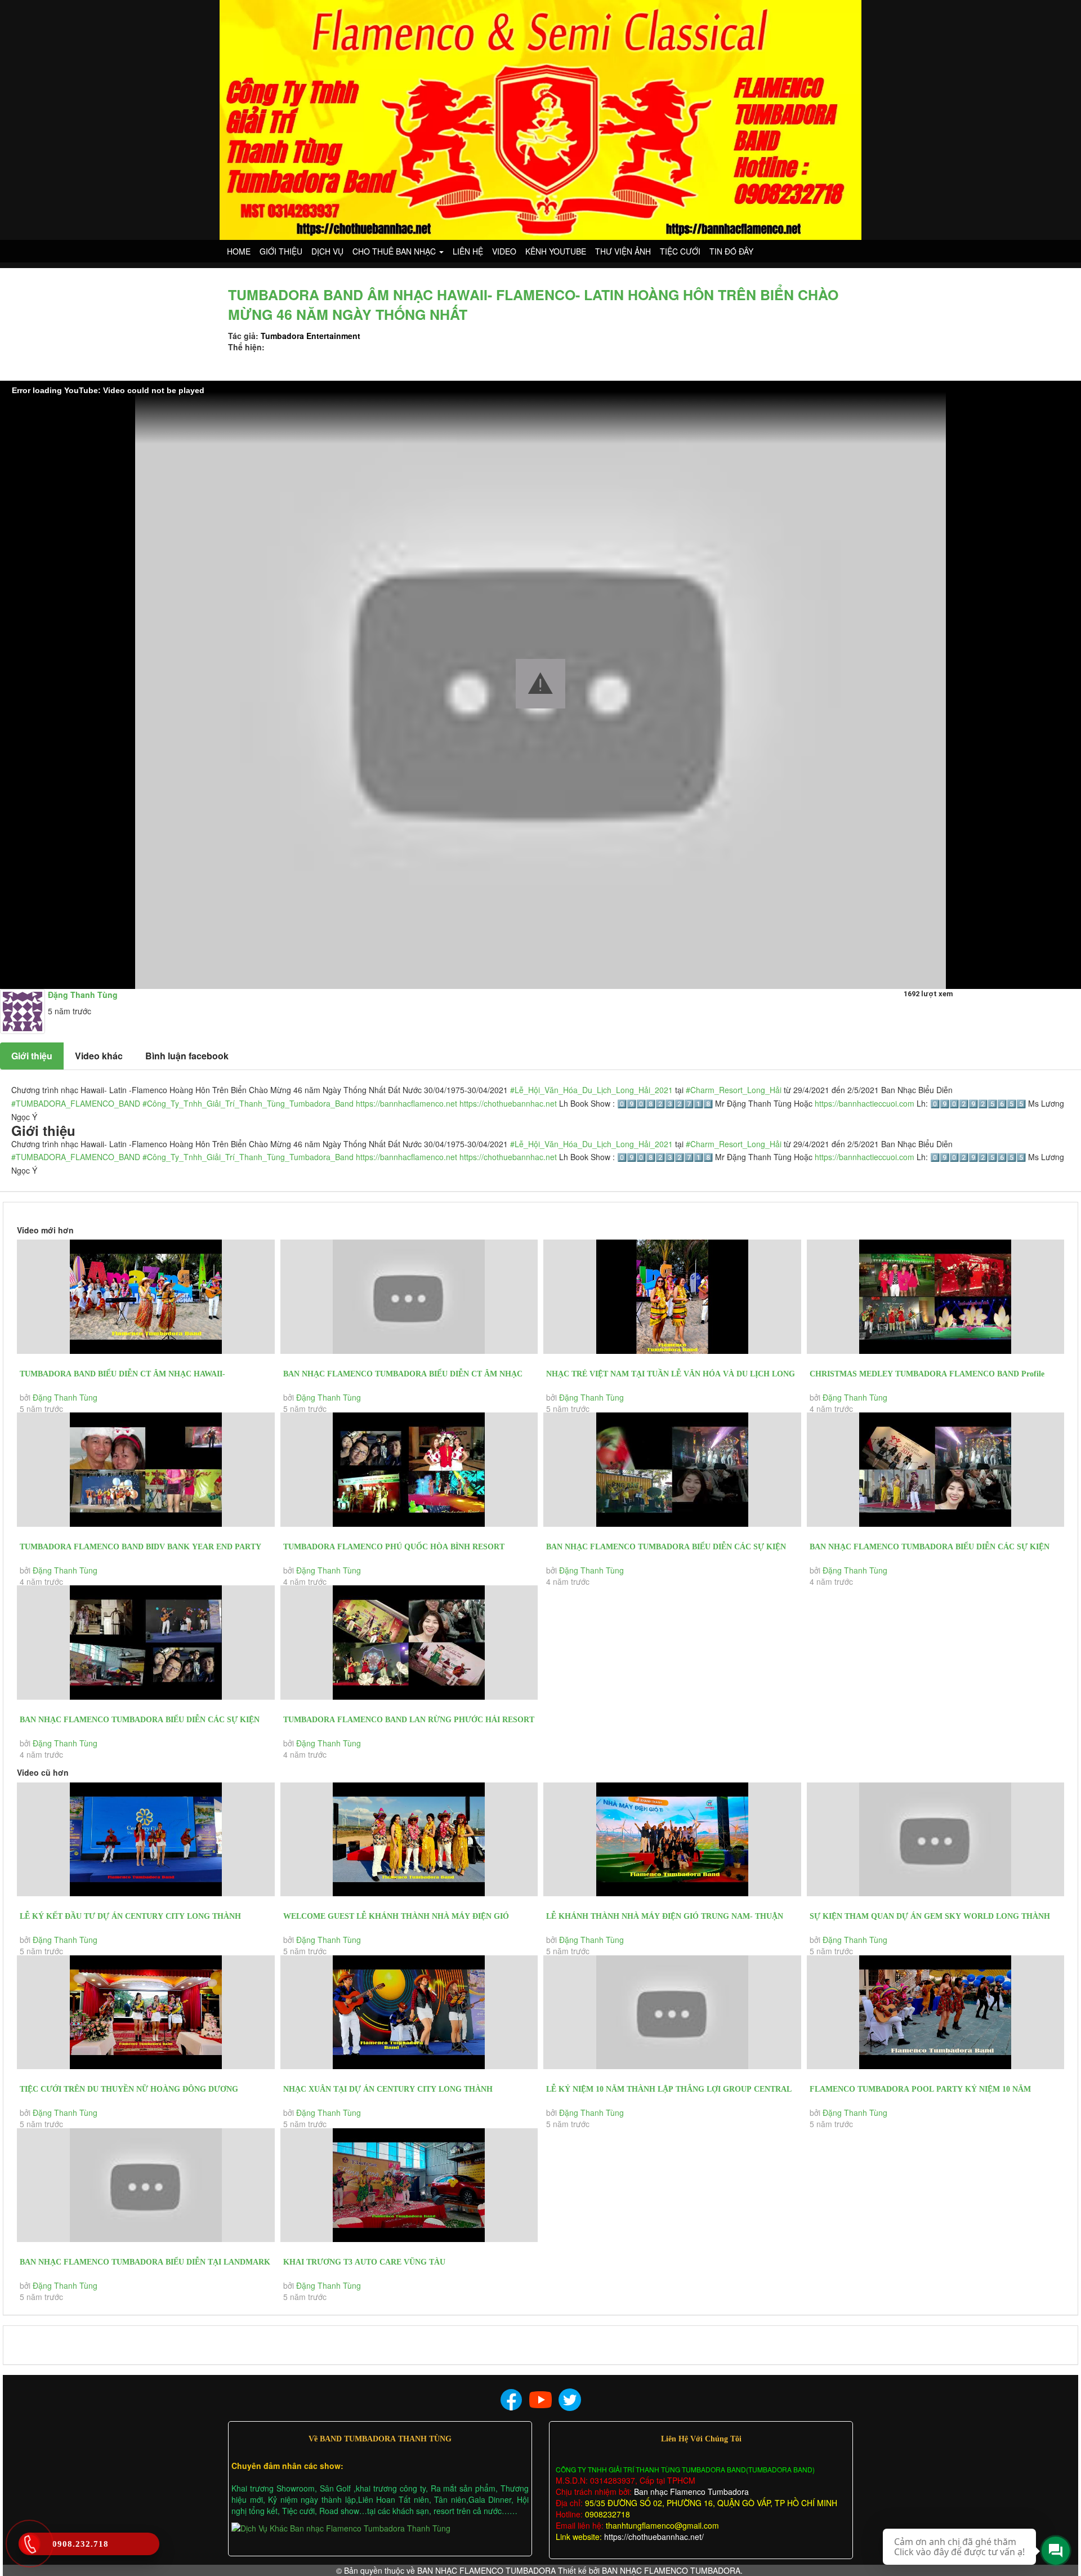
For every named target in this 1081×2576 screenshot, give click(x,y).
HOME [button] (239, 251)
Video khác (99, 1056)
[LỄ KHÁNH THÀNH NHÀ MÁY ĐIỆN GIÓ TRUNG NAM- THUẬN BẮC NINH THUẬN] (672, 1840)
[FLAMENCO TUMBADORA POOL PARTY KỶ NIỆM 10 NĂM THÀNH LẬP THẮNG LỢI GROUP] (936, 2013)
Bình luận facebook (187, 1056)
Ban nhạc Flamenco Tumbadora (690, 2492)
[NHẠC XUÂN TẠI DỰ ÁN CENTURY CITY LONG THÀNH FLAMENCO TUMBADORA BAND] (409, 2013)
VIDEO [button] (504, 251)
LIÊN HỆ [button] (468, 251)
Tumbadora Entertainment (311, 336)
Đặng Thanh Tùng (65, 1397)
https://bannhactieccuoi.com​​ (865, 1103)
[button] (540, 684)
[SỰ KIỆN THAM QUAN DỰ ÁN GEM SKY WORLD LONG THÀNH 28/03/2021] (936, 1840)
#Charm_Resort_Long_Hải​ (734, 1090)
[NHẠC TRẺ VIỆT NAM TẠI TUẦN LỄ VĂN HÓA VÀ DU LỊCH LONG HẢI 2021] (672, 1297)
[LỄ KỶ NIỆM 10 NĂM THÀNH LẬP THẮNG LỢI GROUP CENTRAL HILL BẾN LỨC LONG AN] (672, 2013)
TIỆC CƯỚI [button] (680, 251)
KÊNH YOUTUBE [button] (556, 251)
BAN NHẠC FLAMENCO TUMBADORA (486, 2570)
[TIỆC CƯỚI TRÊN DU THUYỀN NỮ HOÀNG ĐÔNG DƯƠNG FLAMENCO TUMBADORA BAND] (146, 2013)
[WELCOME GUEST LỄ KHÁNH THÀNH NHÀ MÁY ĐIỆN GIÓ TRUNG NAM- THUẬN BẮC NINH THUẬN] (409, 1840)
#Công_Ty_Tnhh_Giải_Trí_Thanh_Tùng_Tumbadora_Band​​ (248, 1103)
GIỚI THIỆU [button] (281, 251)
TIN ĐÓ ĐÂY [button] (731, 251)
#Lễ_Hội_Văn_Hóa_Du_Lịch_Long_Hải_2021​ (591, 1090)
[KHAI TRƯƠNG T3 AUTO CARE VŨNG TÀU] (409, 2185)
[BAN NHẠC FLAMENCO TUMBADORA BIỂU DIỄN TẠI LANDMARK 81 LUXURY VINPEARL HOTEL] (146, 2185)
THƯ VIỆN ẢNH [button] (623, 251)
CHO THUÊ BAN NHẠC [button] (395, 251)
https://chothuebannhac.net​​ (508, 1103)
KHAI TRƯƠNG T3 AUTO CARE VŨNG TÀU (364, 2262)
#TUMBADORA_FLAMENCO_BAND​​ (76, 1103)
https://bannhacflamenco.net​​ (407, 1103)
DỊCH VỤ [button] (327, 251)
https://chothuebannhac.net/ (654, 2537)
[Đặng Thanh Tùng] (23, 1010)
